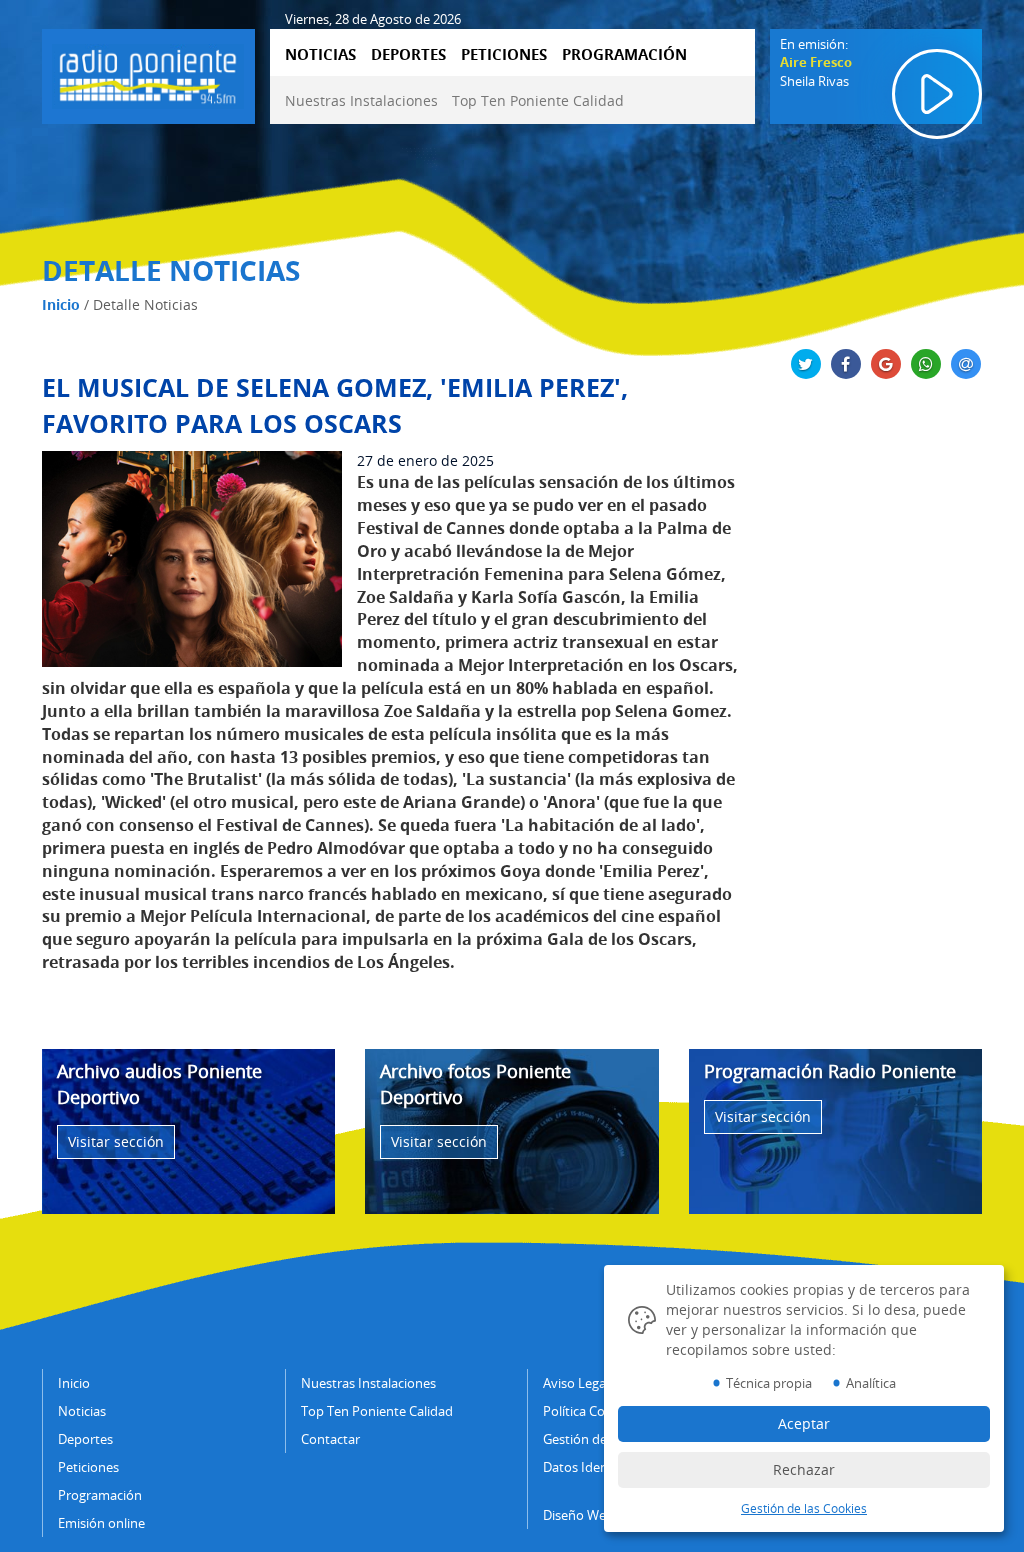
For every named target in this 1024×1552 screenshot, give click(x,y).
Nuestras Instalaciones (361, 100)
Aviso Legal (576, 1383)
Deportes (85, 1439)
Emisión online (101, 1523)
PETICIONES (504, 54)
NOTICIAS (320, 54)
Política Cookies (589, 1411)
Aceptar (804, 1423)
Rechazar (804, 1469)
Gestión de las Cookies (804, 1508)
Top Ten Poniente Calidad (538, 100)
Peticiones (88, 1467)
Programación (100, 1495)
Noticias (82, 1411)
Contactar (330, 1439)
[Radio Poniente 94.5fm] (148, 73)
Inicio (61, 304)
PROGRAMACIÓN (624, 54)
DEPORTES (408, 54)
